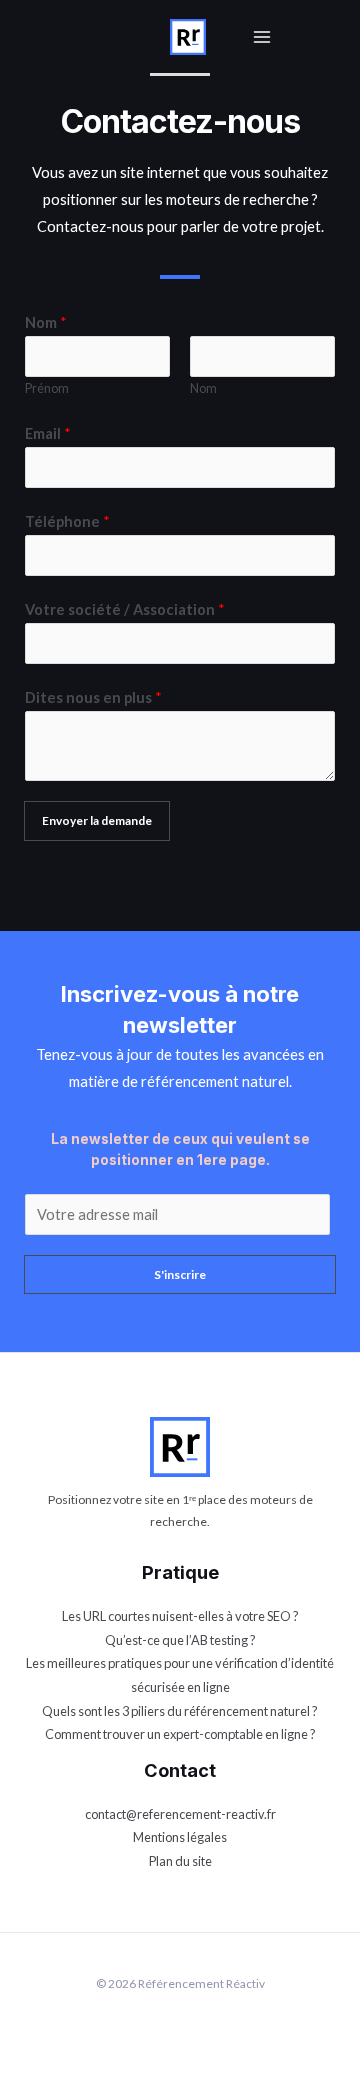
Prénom (47, 388)
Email (48, 433)
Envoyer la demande (97, 820)
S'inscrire (180, 1274)
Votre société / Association (125, 609)
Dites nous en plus (93, 697)
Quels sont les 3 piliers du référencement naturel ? (180, 1711)
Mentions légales (180, 1837)
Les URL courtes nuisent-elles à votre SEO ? (180, 1616)
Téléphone (67, 521)
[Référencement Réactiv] (188, 34)
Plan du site (180, 1861)
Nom (46, 322)
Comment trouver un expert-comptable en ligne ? (180, 1734)
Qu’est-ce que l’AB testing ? (180, 1640)
